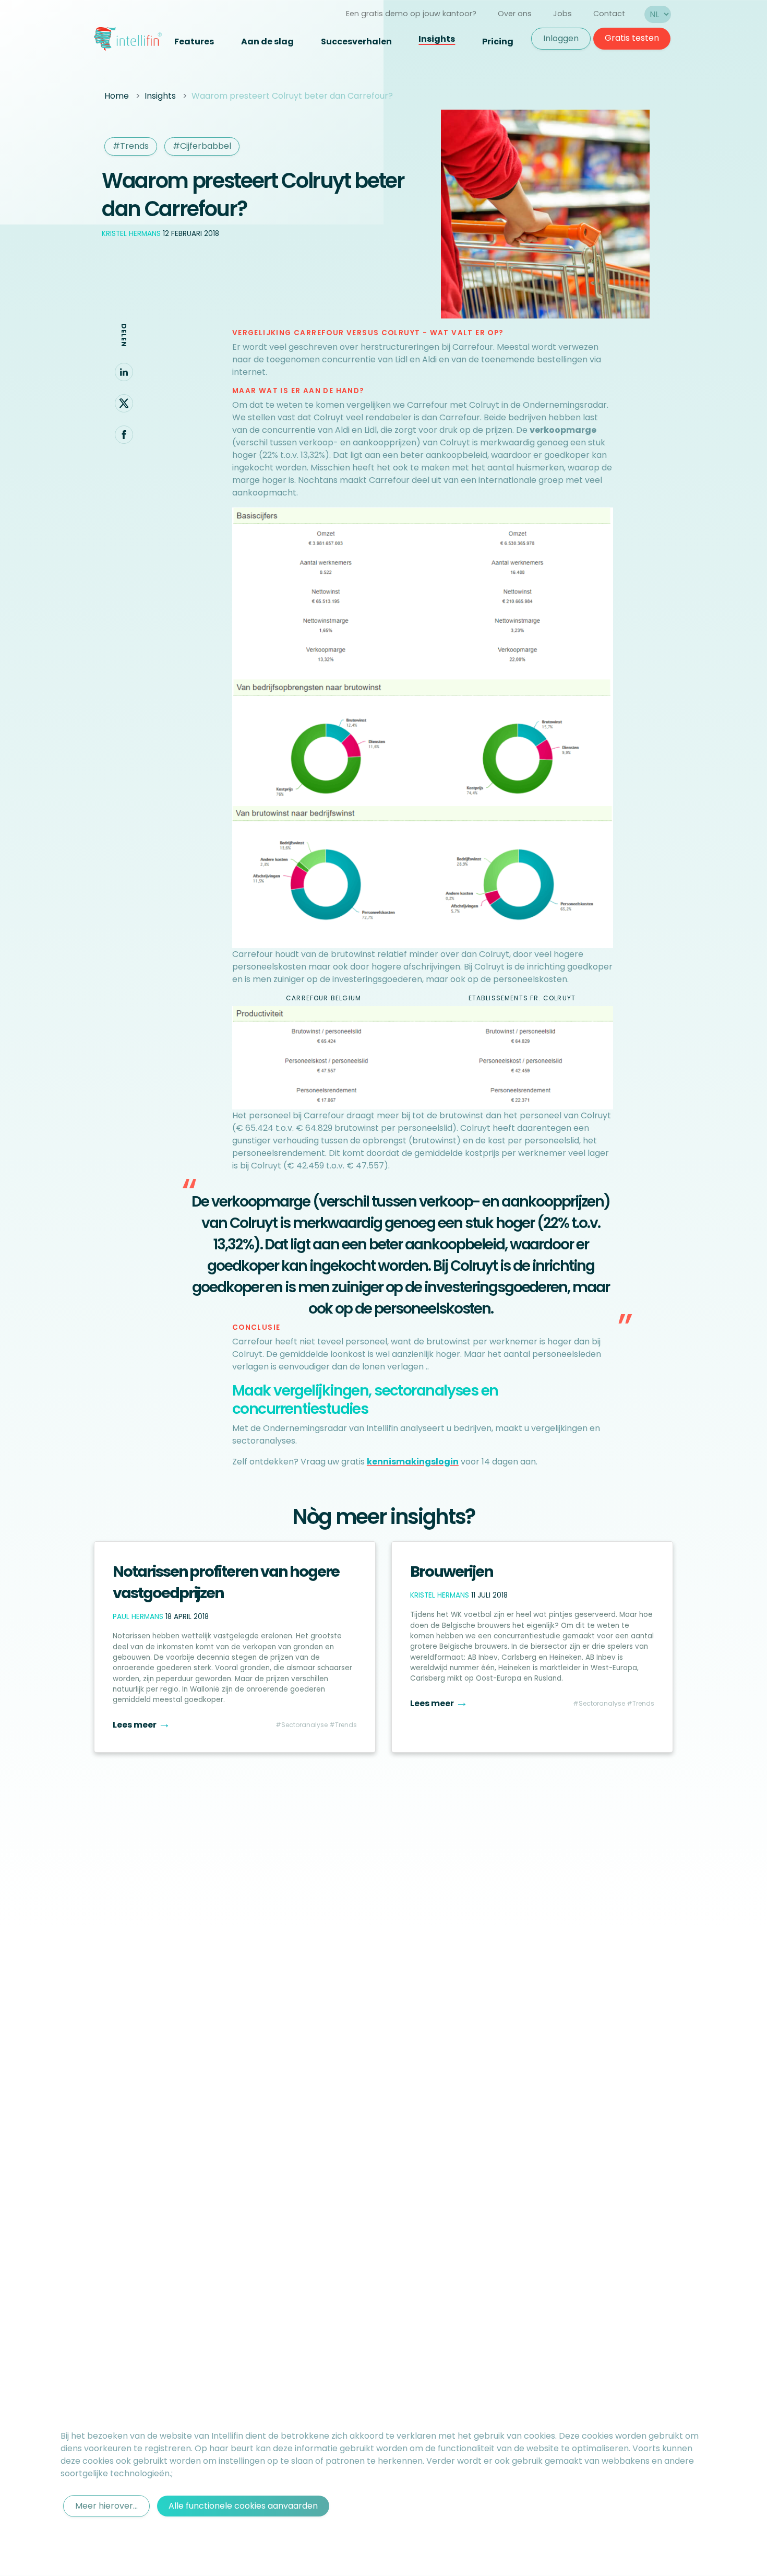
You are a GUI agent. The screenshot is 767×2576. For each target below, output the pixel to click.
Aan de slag (267, 42)
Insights (437, 39)
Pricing (498, 42)
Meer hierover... (106, 2506)
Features (194, 42)
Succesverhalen (356, 42)
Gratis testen (632, 38)
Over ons (515, 14)
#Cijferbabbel (202, 146)
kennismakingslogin (413, 1462)
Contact (609, 14)
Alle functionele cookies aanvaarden (243, 2506)
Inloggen (561, 38)
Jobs (562, 14)
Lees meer (142, 1725)
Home (117, 96)
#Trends (131, 146)
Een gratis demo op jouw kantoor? (411, 14)
